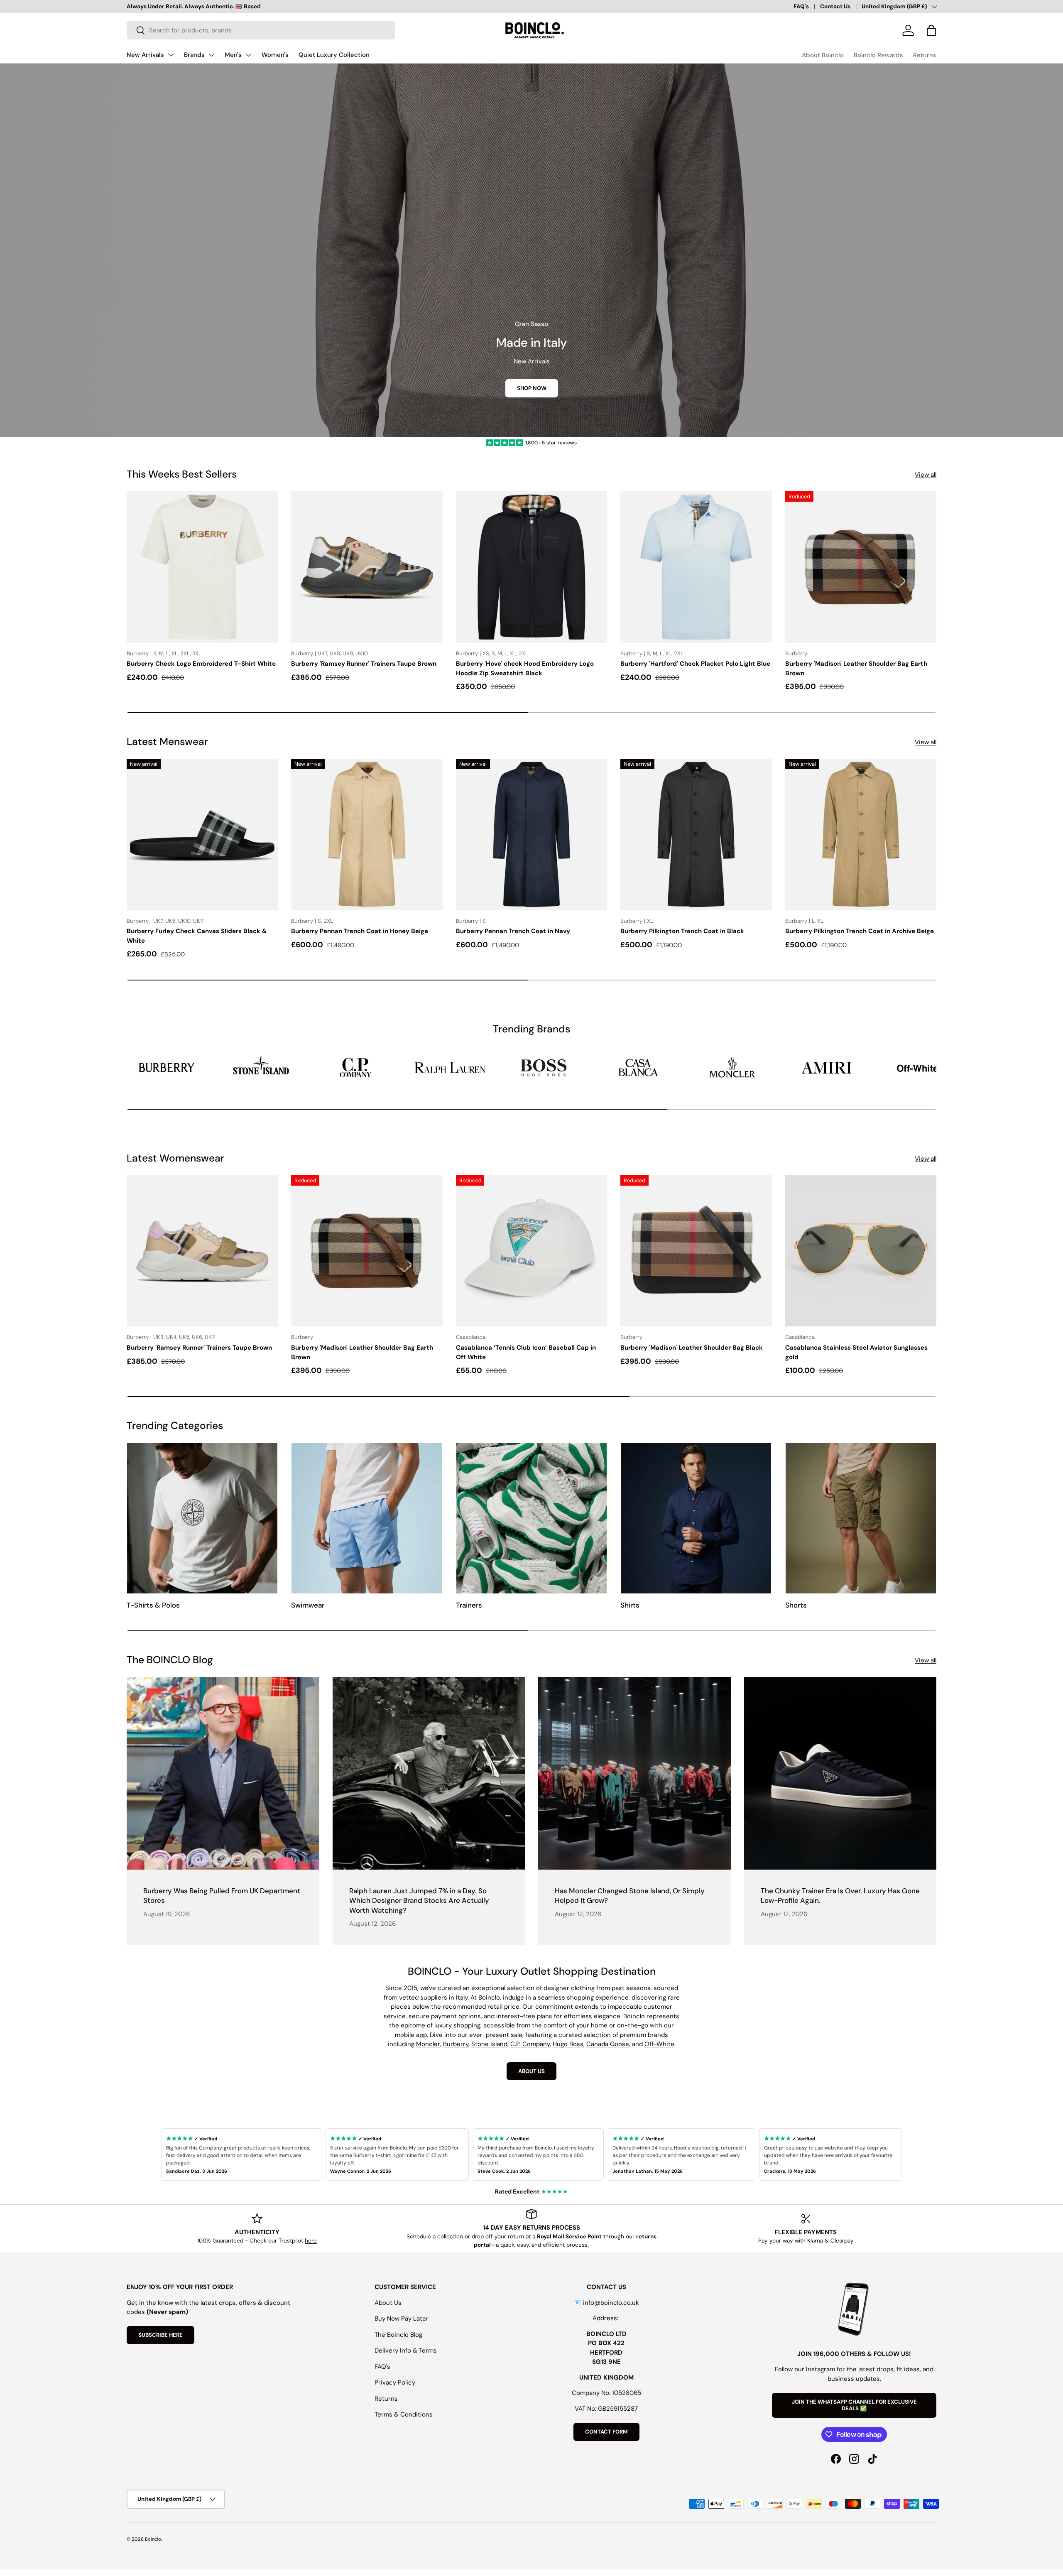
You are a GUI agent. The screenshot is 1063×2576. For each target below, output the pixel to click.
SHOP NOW (532, 388)
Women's (275, 55)
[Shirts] (696, 1518)
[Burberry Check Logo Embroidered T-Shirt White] (202, 567)
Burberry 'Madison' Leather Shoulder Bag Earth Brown (856, 668)
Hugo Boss (568, 2044)
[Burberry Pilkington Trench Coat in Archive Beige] (861, 834)
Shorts (796, 1605)
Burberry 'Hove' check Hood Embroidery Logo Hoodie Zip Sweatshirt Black (525, 668)
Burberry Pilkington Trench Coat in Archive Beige (860, 931)
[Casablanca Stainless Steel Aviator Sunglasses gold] (861, 1251)
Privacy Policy (395, 2382)
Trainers (469, 1605)
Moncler (428, 2044)
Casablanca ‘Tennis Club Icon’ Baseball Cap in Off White (526, 1352)
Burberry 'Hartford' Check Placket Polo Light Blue (695, 664)
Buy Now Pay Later (402, 2319)
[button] (931, 30)
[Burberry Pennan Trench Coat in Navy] (531, 834)
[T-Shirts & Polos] (202, 1518)
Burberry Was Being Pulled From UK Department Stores (222, 1896)
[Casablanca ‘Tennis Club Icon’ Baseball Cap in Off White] (531, 1251)
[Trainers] (531, 1518)
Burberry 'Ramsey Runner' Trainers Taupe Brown (364, 664)
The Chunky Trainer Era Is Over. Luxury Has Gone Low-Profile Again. (840, 1896)
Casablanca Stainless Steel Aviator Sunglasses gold (856, 1352)
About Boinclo (823, 55)
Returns (925, 55)
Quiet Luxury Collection (334, 55)
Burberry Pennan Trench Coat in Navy (513, 931)
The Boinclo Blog (398, 2335)
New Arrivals (145, 55)
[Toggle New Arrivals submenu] (171, 55)
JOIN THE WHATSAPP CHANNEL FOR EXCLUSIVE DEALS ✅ (854, 2405)
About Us (388, 2303)
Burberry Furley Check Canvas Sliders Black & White (197, 936)
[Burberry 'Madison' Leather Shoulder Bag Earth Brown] (861, 567)
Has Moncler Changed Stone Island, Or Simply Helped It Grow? (630, 1896)
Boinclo (153, 2539)
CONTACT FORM (606, 2432)
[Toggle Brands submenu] (211, 55)
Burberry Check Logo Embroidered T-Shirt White (201, 664)
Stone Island (489, 2044)
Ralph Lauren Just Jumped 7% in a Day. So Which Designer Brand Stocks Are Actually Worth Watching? (419, 1901)
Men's (233, 55)
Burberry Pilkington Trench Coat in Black (682, 931)
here (311, 2241)
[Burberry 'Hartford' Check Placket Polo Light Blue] (696, 567)
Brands (194, 55)
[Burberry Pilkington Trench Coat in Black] (696, 834)
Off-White (659, 2044)
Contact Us (835, 6)
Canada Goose (608, 2044)
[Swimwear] (367, 1518)
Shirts (630, 1605)
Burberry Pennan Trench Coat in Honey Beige (360, 931)
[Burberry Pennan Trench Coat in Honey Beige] (367, 834)
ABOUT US (531, 2071)
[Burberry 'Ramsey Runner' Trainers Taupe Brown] (367, 567)
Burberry (456, 2044)
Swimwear (308, 1605)
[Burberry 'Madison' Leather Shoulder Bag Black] (696, 1251)
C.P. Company (530, 2044)
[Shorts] (861, 1518)
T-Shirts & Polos (153, 1605)
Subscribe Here (160, 2335)
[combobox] (261, 30)
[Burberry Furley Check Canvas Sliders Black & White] (202, 834)
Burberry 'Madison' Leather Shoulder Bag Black (692, 1348)
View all (926, 475)
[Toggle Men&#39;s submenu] (248, 55)
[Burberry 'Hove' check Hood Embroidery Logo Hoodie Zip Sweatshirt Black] (531, 567)
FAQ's (801, 6)
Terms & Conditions (404, 2414)
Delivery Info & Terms (406, 2351)
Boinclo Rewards (878, 55)
